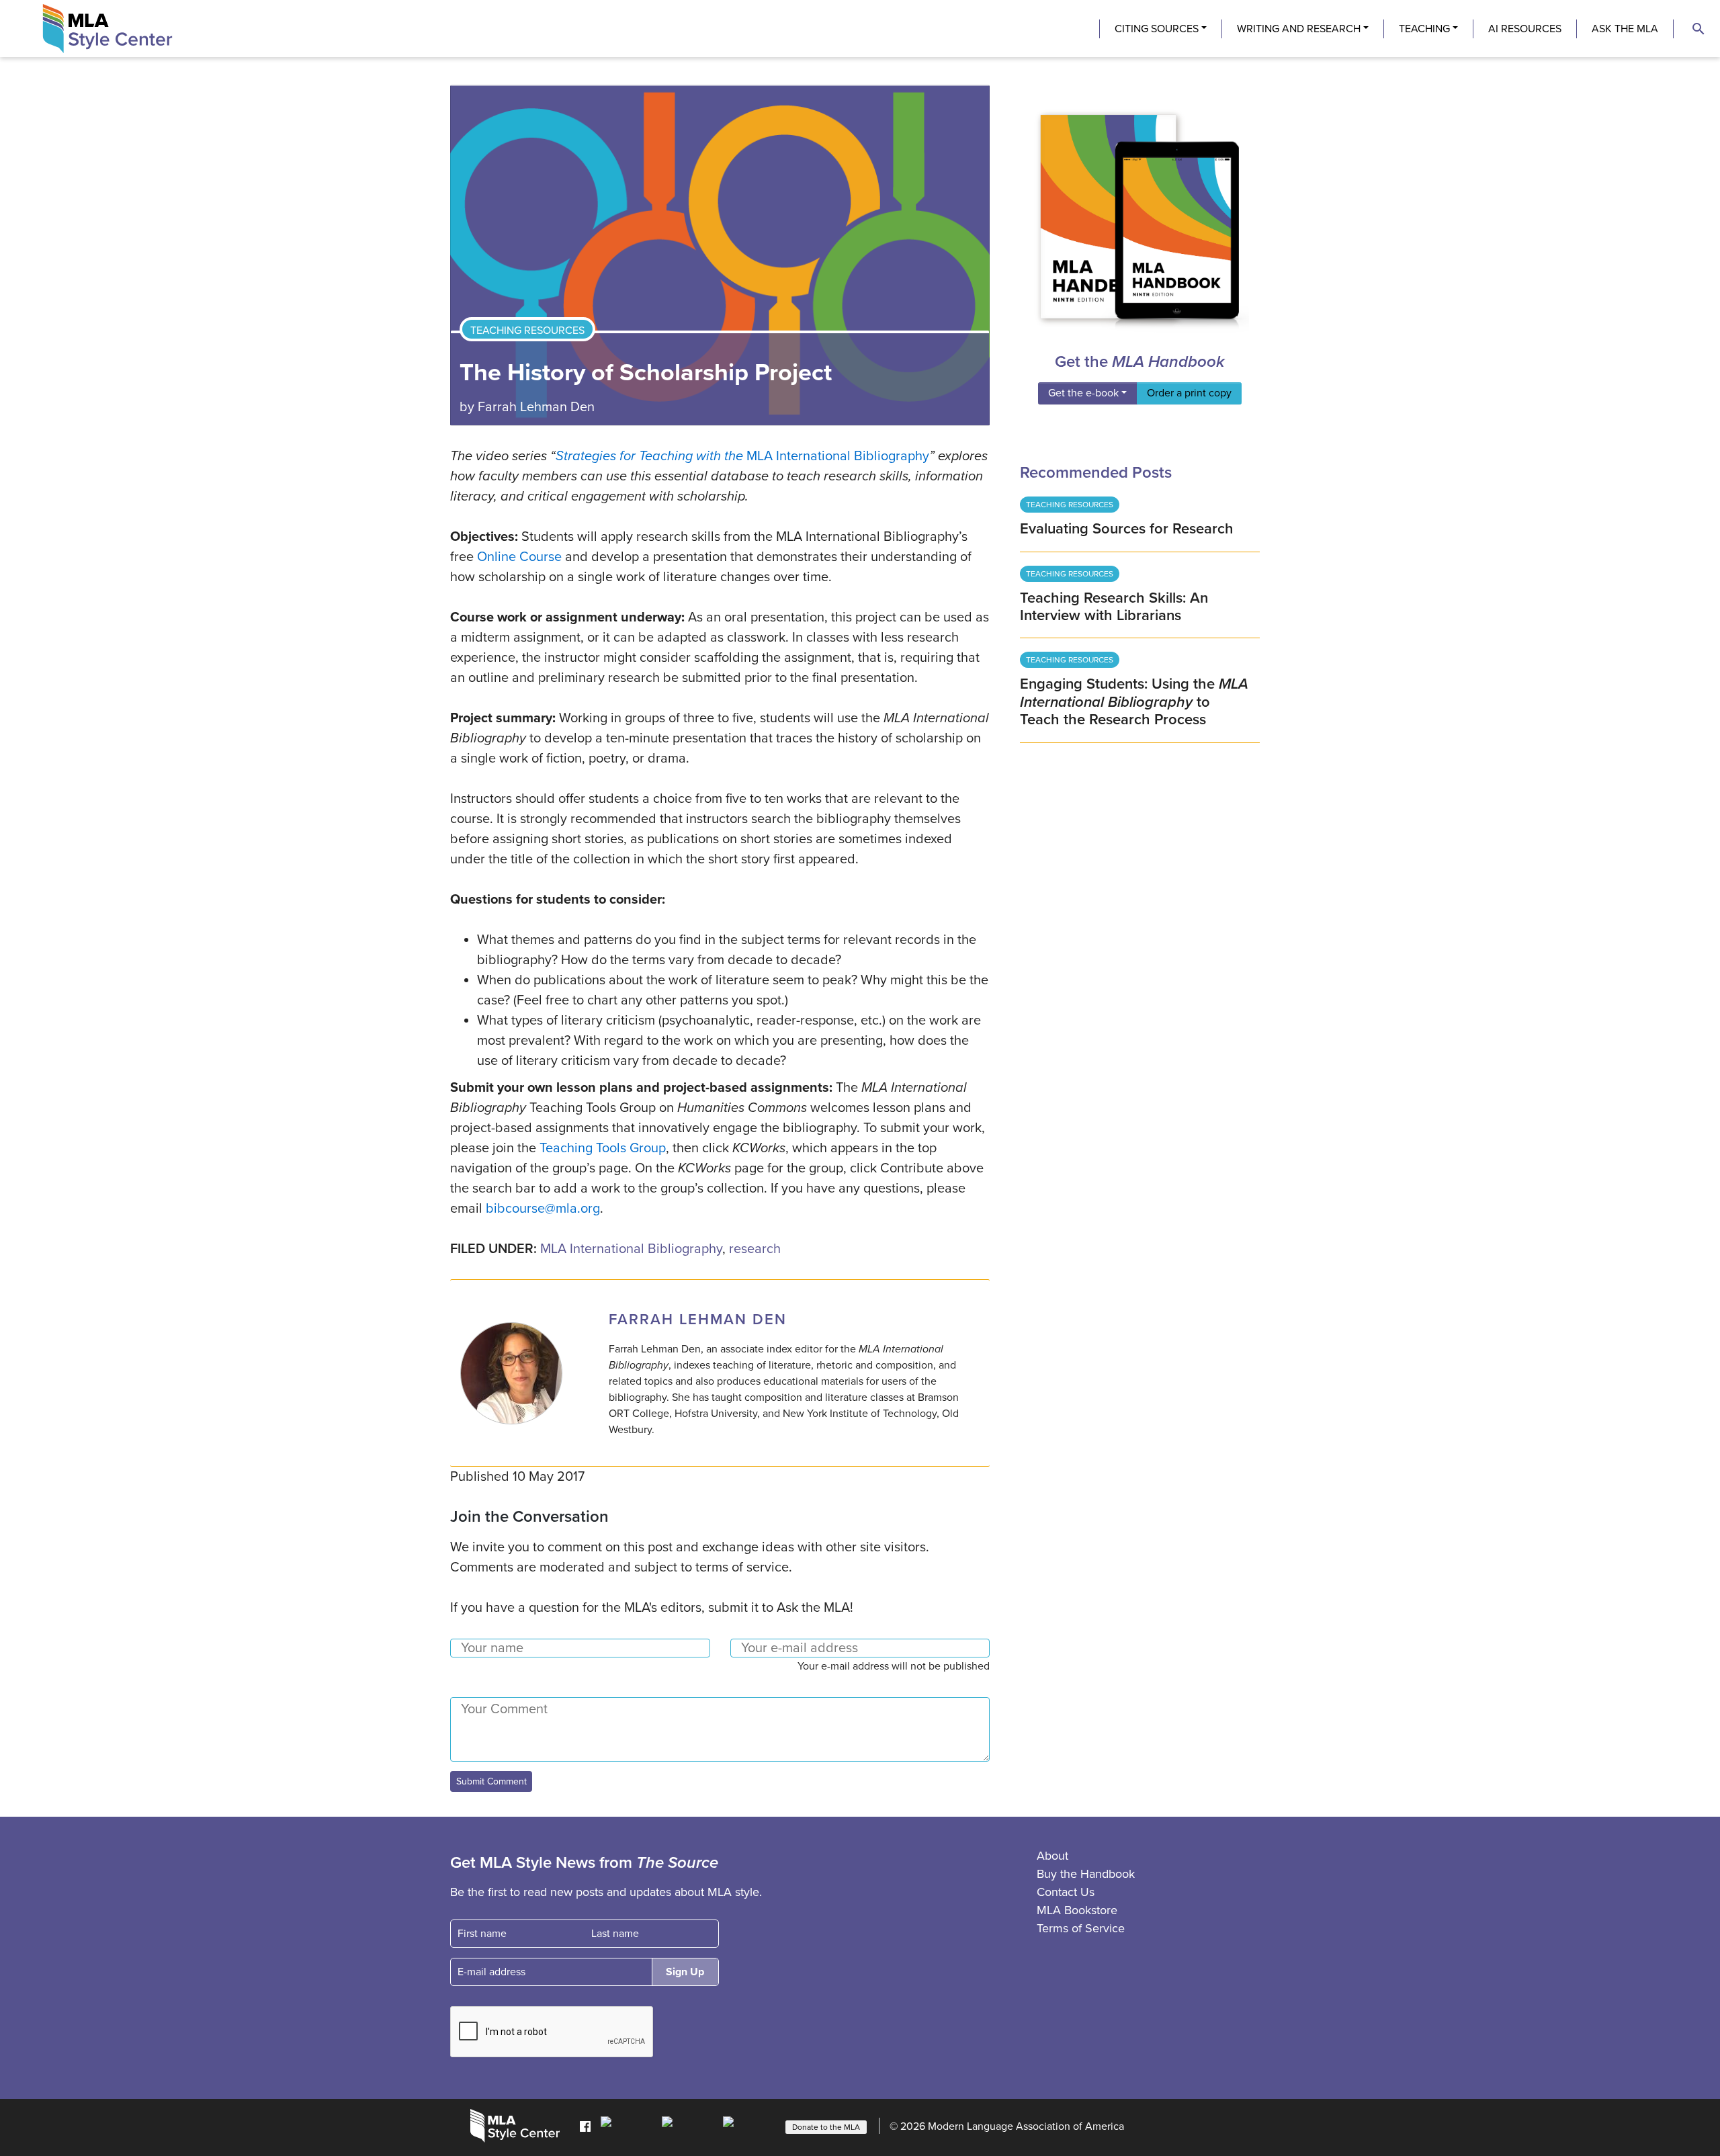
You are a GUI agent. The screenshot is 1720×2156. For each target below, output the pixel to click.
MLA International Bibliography (631, 1249)
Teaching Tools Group (603, 1148)
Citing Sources (1157, 29)
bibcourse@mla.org (543, 1209)
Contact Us (1066, 1892)
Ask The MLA (1625, 29)
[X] (689, 2126)
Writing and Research (1299, 29)
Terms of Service (1081, 1928)
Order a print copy (1189, 393)
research (755, 1249)
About (1052, 1856)
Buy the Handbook (1086, 1874)
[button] (1698, 29)
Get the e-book (1083, 393)
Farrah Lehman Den (536, 407)
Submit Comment (491, 1781)
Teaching (1424, 29)
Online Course (519, 557)
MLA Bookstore (1077, 1910)
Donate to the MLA (826, 2127)
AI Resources (1525, 29)
